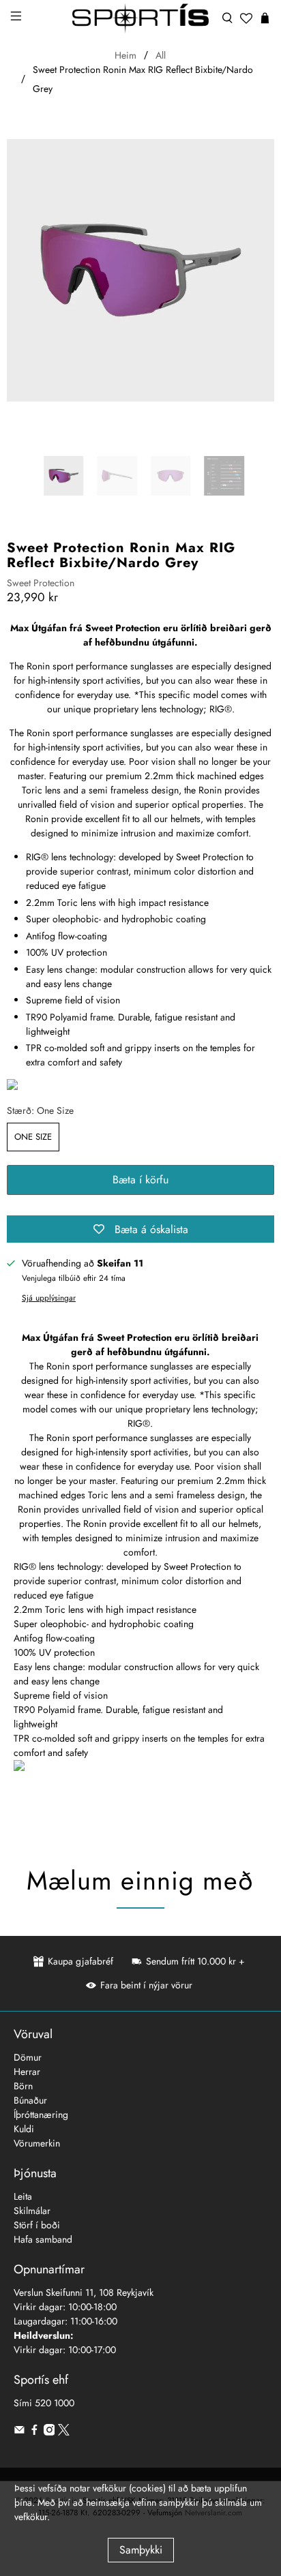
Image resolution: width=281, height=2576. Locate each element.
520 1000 (55, 2403)
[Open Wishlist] (246, 18)
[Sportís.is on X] (64, 2432)
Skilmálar (32, 2211)
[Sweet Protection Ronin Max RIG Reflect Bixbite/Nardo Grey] (140, 271)
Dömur (28, 2057)
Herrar (27, 2072)
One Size (33, 1137)
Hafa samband (43, 2239)
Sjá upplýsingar (49, 1298)
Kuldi (24, 2129)
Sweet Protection (41, 583)
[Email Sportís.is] (19, 2432)
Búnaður (30, 2100)
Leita (23, 2196)
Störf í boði (37, 2225)
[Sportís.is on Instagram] (49, 2432)
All (161, 55)
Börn (23, 2086)
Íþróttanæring (41, 2115)
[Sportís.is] (140, 18)
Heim (125, 55)
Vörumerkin (37, 2143)
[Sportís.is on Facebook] (34, 2432)
